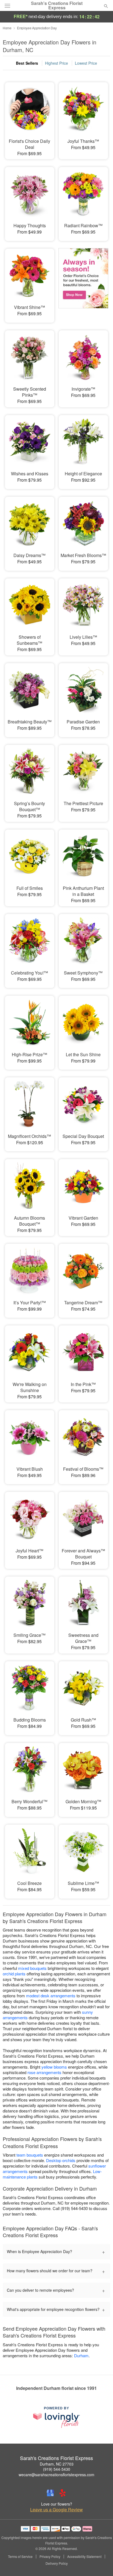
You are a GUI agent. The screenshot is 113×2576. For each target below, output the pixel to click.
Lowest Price (86, 63)
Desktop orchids (61, 2160)
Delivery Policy (57, 2563)
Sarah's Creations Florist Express (57, 5)
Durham (81, 2355)
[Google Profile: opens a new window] (50, 2493)
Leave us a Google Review (56, 2510)
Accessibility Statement (84, 2557)
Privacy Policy (50, 2557)
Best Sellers (27, 63)
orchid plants (14, 1974)
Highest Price (56, 63)
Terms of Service (20, 2557)
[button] (101, 2564)
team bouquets (30, 2155)
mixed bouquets (32, 1968)
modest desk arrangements (51, 1996)
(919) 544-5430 (57, 2469)
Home (7, 28)
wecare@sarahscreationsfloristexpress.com (56, 2475)
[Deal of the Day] (83, 282)
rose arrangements (44, 2072)
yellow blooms (54, 2067)
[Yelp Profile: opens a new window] (63, 2493)
